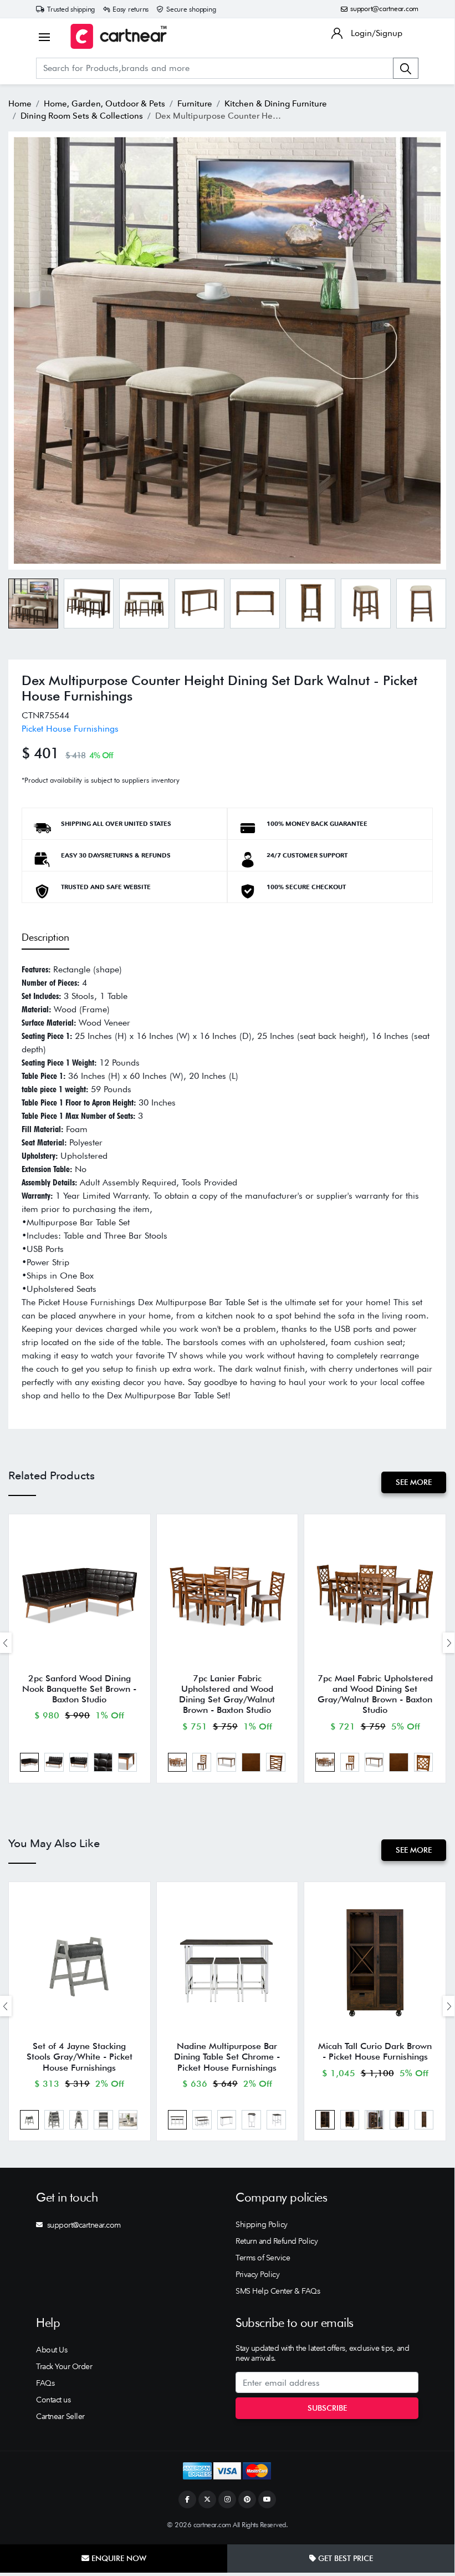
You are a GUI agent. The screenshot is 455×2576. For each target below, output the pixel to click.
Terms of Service (263, 2258)
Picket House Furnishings (70, 729)
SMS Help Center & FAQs (278, 2291)
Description (45, 937)
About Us (52, 2350)
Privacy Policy (257, 2274)
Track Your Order (64, 2366)
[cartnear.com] (119, 36)
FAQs (45, 2383)
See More (414, 1482)
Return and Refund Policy (277, 2241)
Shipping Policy (262, 2224)
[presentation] (449, 1643)
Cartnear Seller (60, 2416)
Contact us (53, 2400)
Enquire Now (118, 2558)
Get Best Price (344, 2558)
